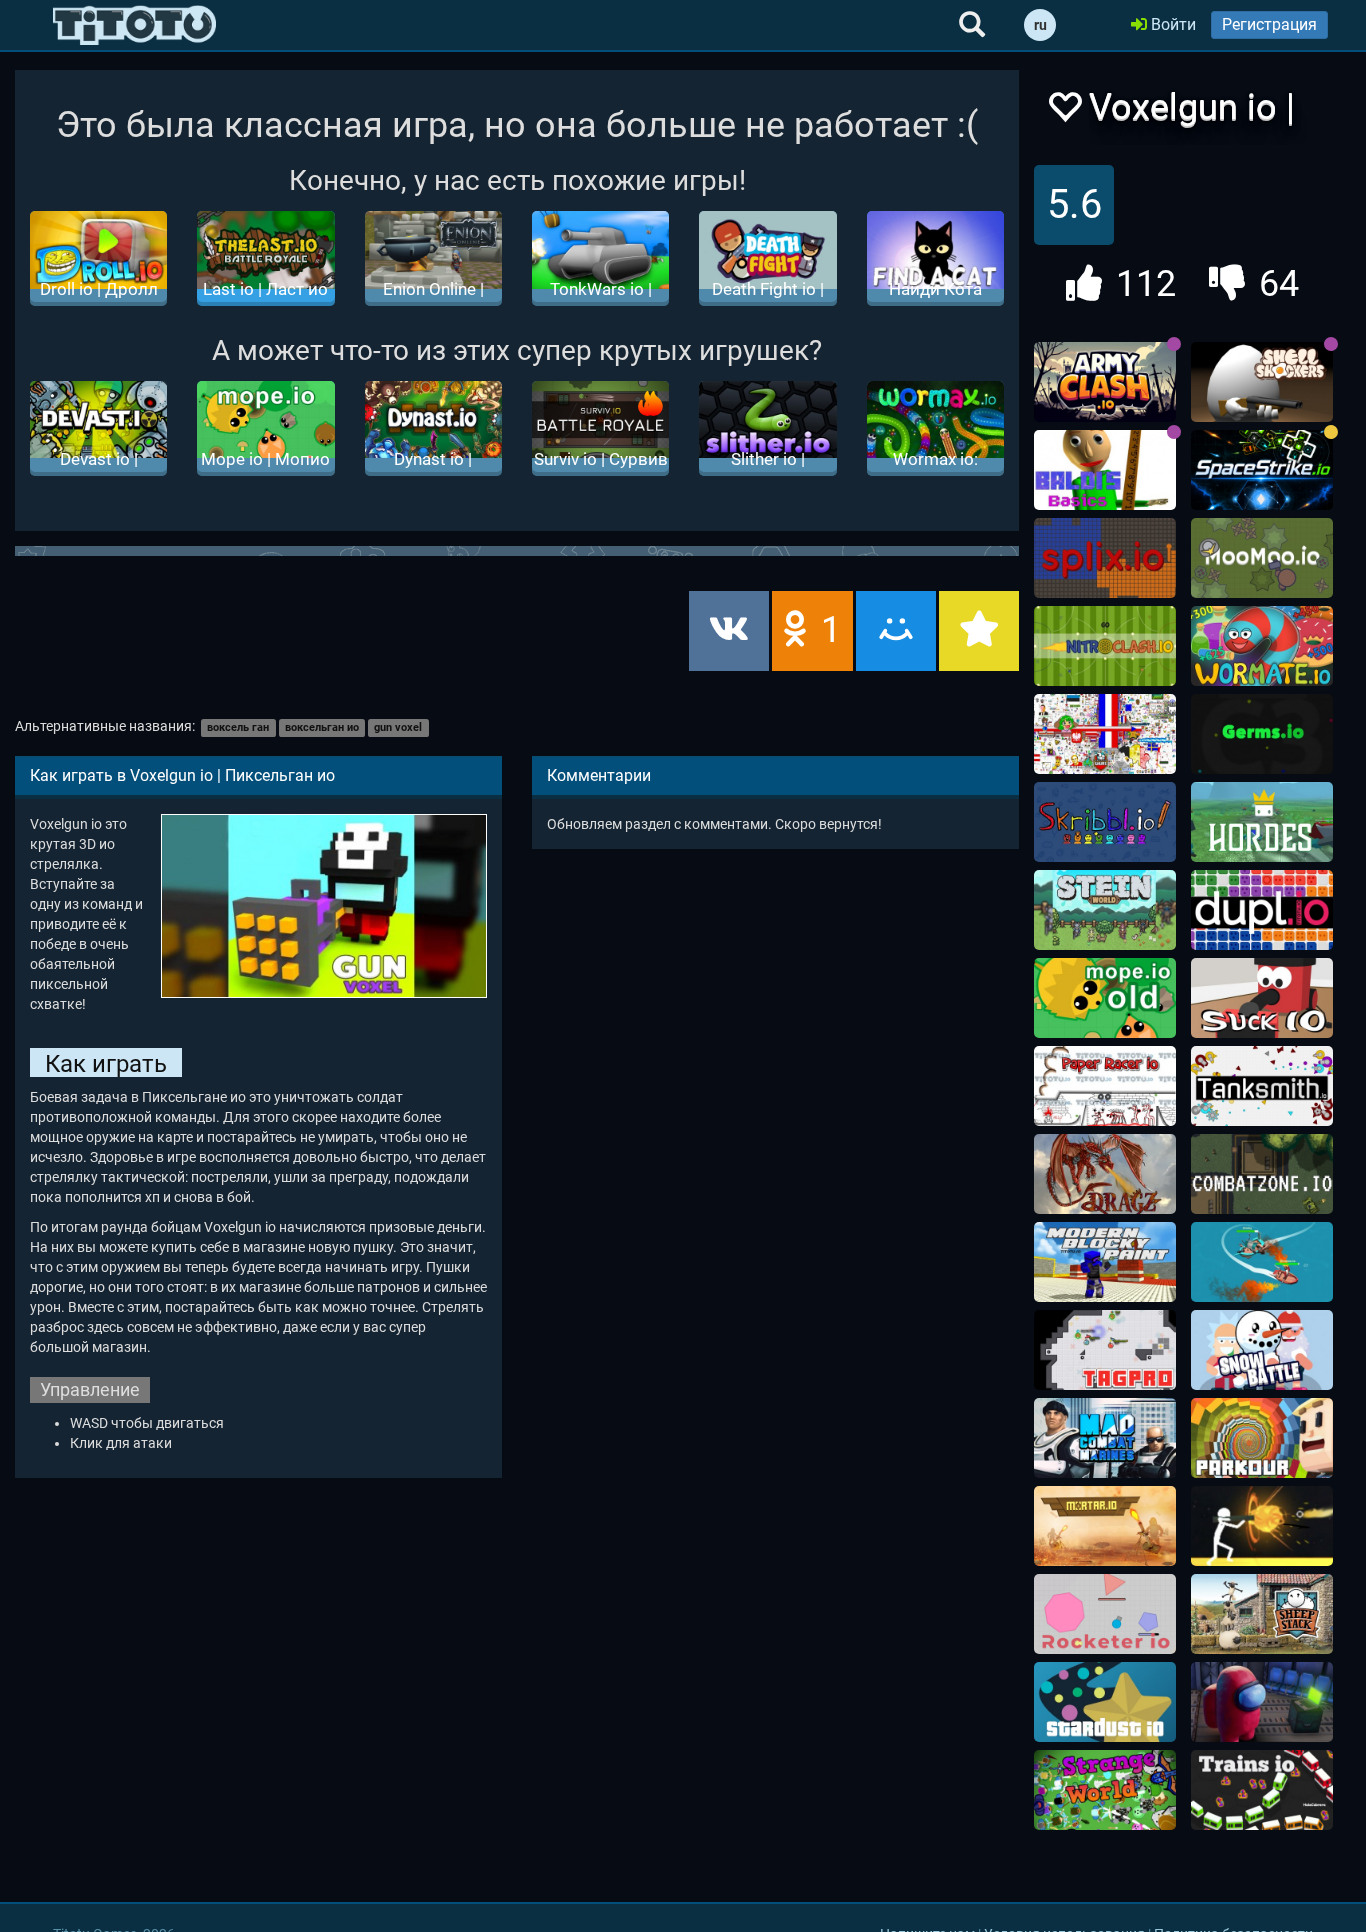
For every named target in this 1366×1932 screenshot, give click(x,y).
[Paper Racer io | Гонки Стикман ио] (1105, 1086)
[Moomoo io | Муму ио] (1262, 558)
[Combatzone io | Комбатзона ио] (1262, 1174)
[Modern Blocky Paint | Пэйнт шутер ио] (1105, 1262)
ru (1040, 25)
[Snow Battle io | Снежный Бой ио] (1262, 1350)
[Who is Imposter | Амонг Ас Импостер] (1262, 1702)
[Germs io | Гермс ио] (1262, 734)
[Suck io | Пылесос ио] (1262, 998)
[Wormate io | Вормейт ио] (1262, 646)
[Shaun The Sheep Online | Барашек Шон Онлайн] (1262, 1614)
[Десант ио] (1105, 1438)
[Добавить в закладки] (979, 631)
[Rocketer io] (1105, 1614)
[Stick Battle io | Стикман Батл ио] (1262, 1526)
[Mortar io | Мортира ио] (1105, 1526)
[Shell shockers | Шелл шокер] (1262, 382)
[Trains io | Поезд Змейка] (1262, 1790)
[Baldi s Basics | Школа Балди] (1105, 470)
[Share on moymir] (896, 631)
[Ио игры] (134, 25)
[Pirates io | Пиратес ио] (1262, 1262)
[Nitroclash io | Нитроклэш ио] (1105, 646)
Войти (1171, 24)
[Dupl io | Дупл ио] (1262, 910)
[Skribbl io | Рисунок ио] (1105, 822)
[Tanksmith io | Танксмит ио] (1262, 1086)
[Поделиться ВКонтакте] (729, 631)
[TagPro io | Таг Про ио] (1105, 1350)
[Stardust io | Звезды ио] (1105, 1702)
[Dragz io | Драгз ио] (1105, 1174)
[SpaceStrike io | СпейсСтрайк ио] (1262, 470)
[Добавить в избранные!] (1064, 112)
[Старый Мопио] (1105, 998)
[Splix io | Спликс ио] (1105, 558)
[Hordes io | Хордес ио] (1262, 822)
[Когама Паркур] (1262, 1438)
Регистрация (1269, 24)
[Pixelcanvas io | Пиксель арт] (1105, 734)
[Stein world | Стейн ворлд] (1105, 910)
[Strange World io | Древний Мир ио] (1105, 1790)
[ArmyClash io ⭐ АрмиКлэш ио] (1105, 382)
